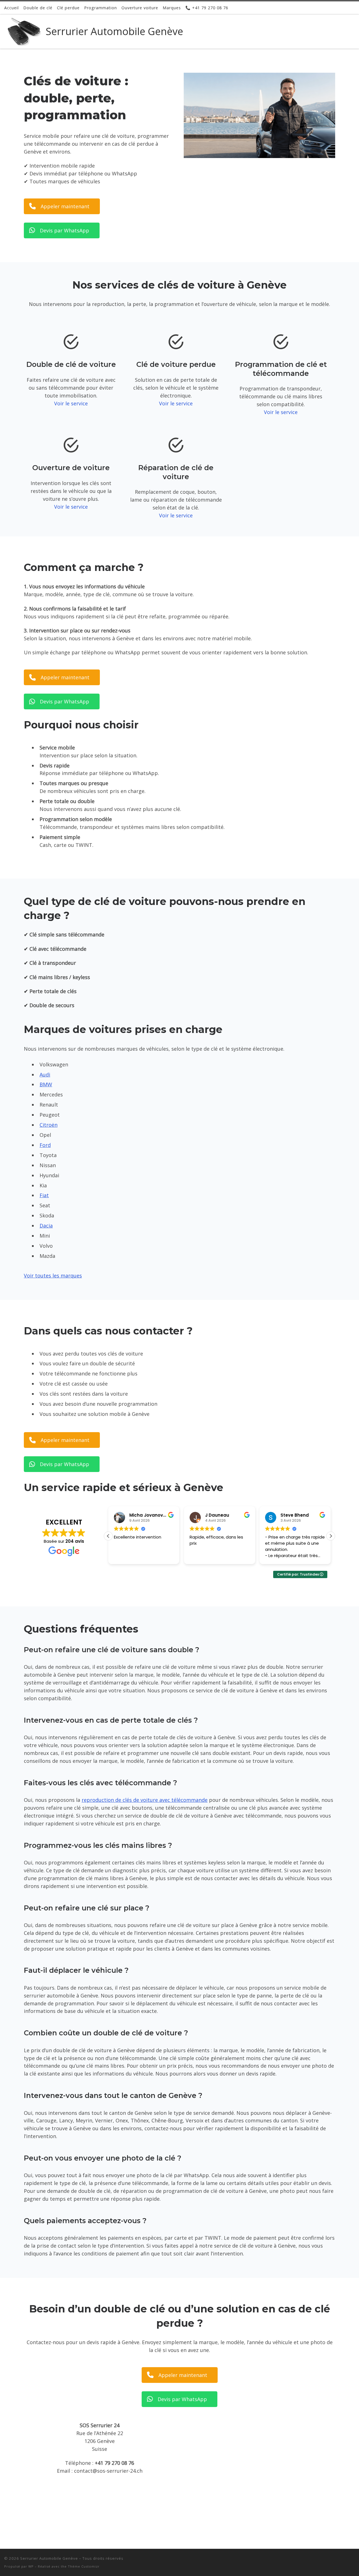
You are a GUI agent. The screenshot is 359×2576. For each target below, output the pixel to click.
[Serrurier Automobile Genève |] (24, 30)
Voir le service (71, 403)
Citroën (49, 1125)
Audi (45, 1075)
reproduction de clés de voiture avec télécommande (145, 1800)
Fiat (44, 1195)
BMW (46, 1084)
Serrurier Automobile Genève (49, 2558)
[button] (331, 1536)
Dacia (46, 1226)
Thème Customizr (84, 2566)
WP (31, 2566)
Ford (45, 1145)
